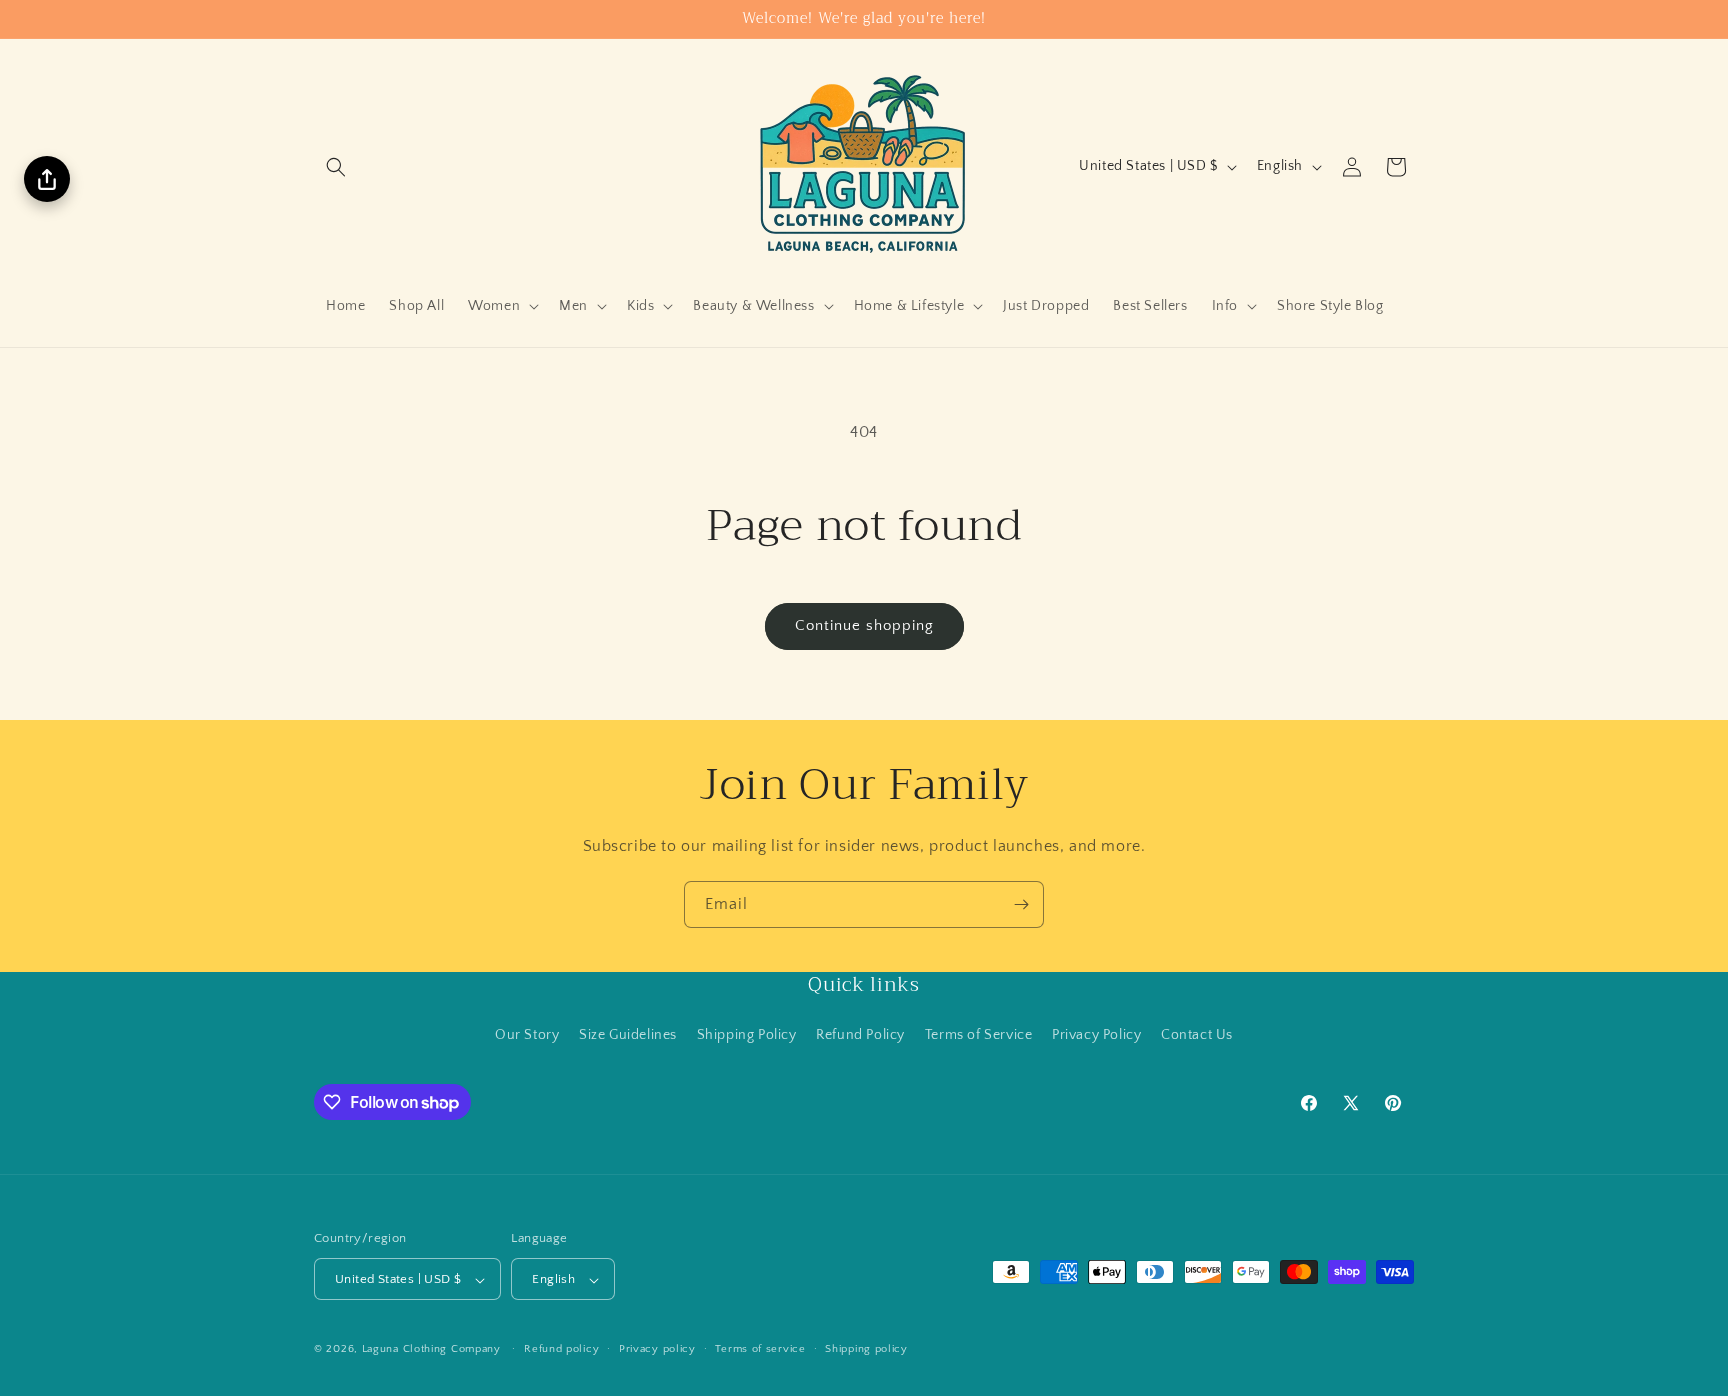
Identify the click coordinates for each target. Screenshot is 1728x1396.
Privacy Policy (1096, 1034)
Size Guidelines (628, 1034)
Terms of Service (979, 1034)
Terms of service (760, 1349)
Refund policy (561, 1349)
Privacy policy (657, 1349)
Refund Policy (860, 1034)
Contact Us (1197, 1034)
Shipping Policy (747, 1034)
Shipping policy (866, 1349)
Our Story (527, 1034)
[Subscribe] (1021, 904)
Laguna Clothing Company (431, 1350)
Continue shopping (864, 625)
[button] (336, 167)
